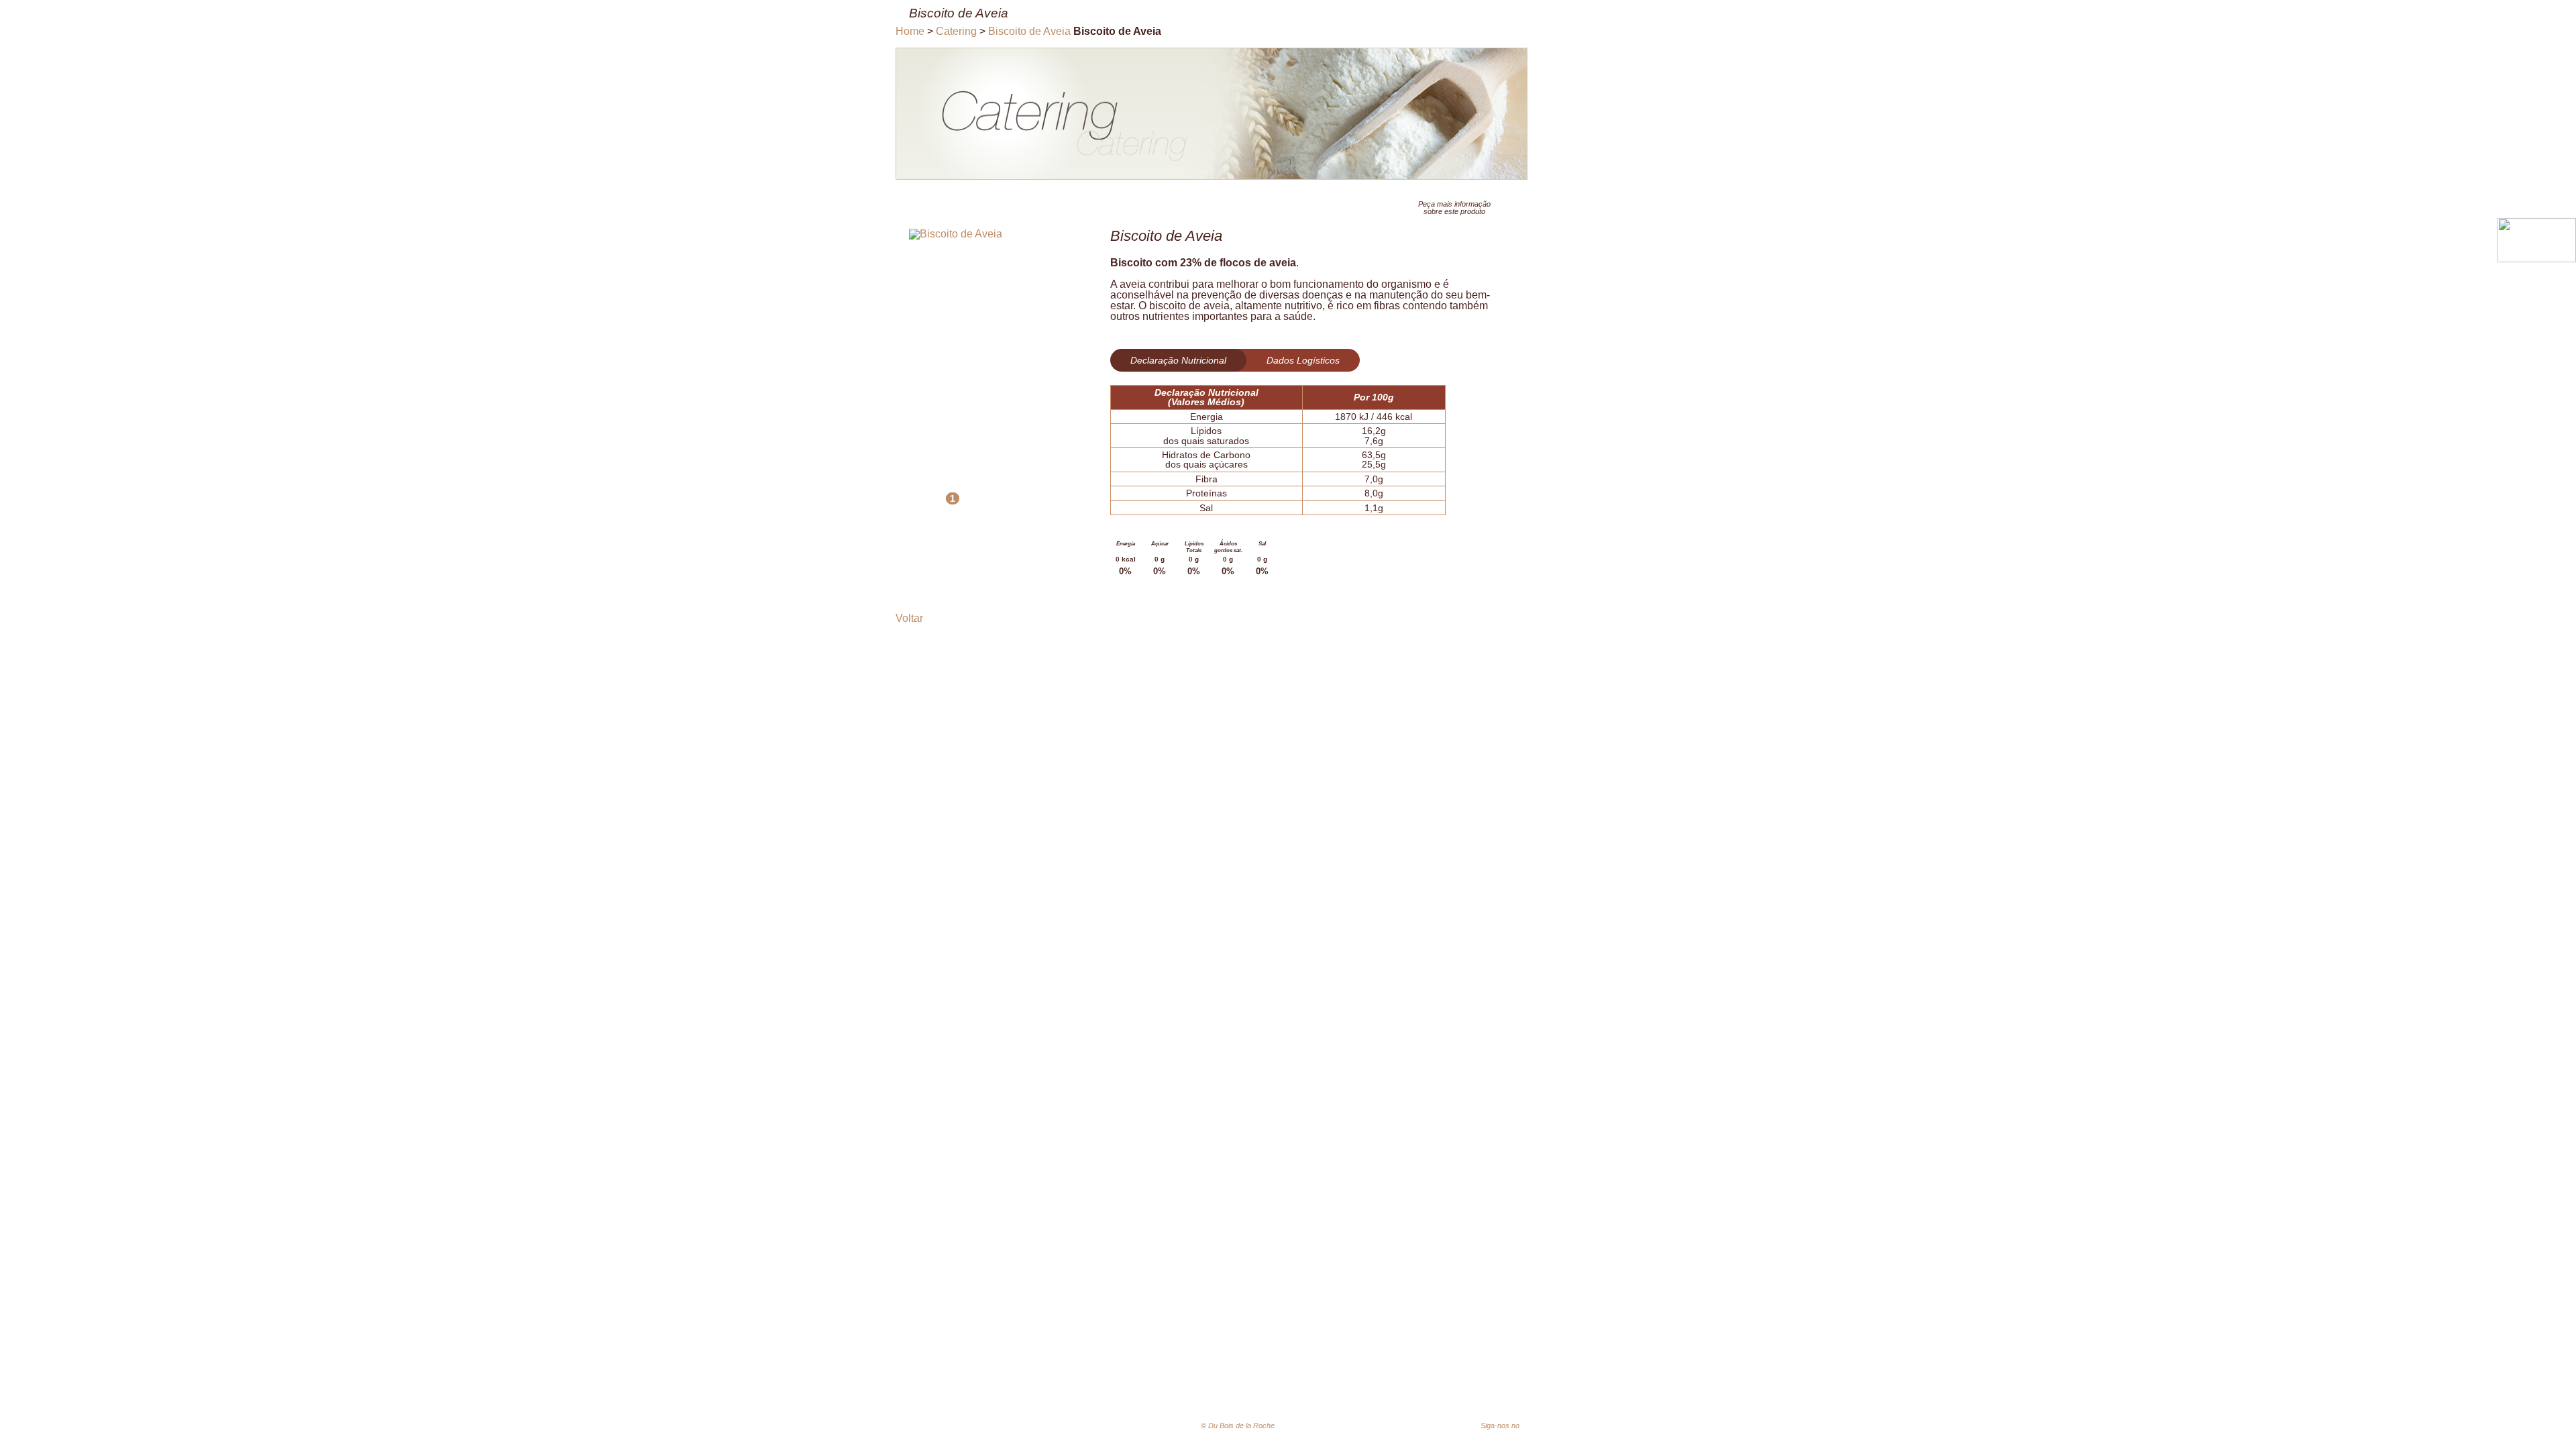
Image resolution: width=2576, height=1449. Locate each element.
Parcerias (1525, 1385)
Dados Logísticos (1303, 360)
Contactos (1586, 1385)
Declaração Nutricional (1178, 360)
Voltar (909, 618)
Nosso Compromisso (1286, 1385)
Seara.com (1590, 1428)
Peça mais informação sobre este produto (1454, 208)
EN (1354, 1426)
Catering (956, 31)
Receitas (1467, 1385)
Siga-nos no (1513, 1426)
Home (910, 31)
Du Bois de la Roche (1060, 1402)
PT (1313, 1427)
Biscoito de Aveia (1029, 31)
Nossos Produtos (1391, 1385)
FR (1334, 1426)
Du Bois (1202, 1385)
